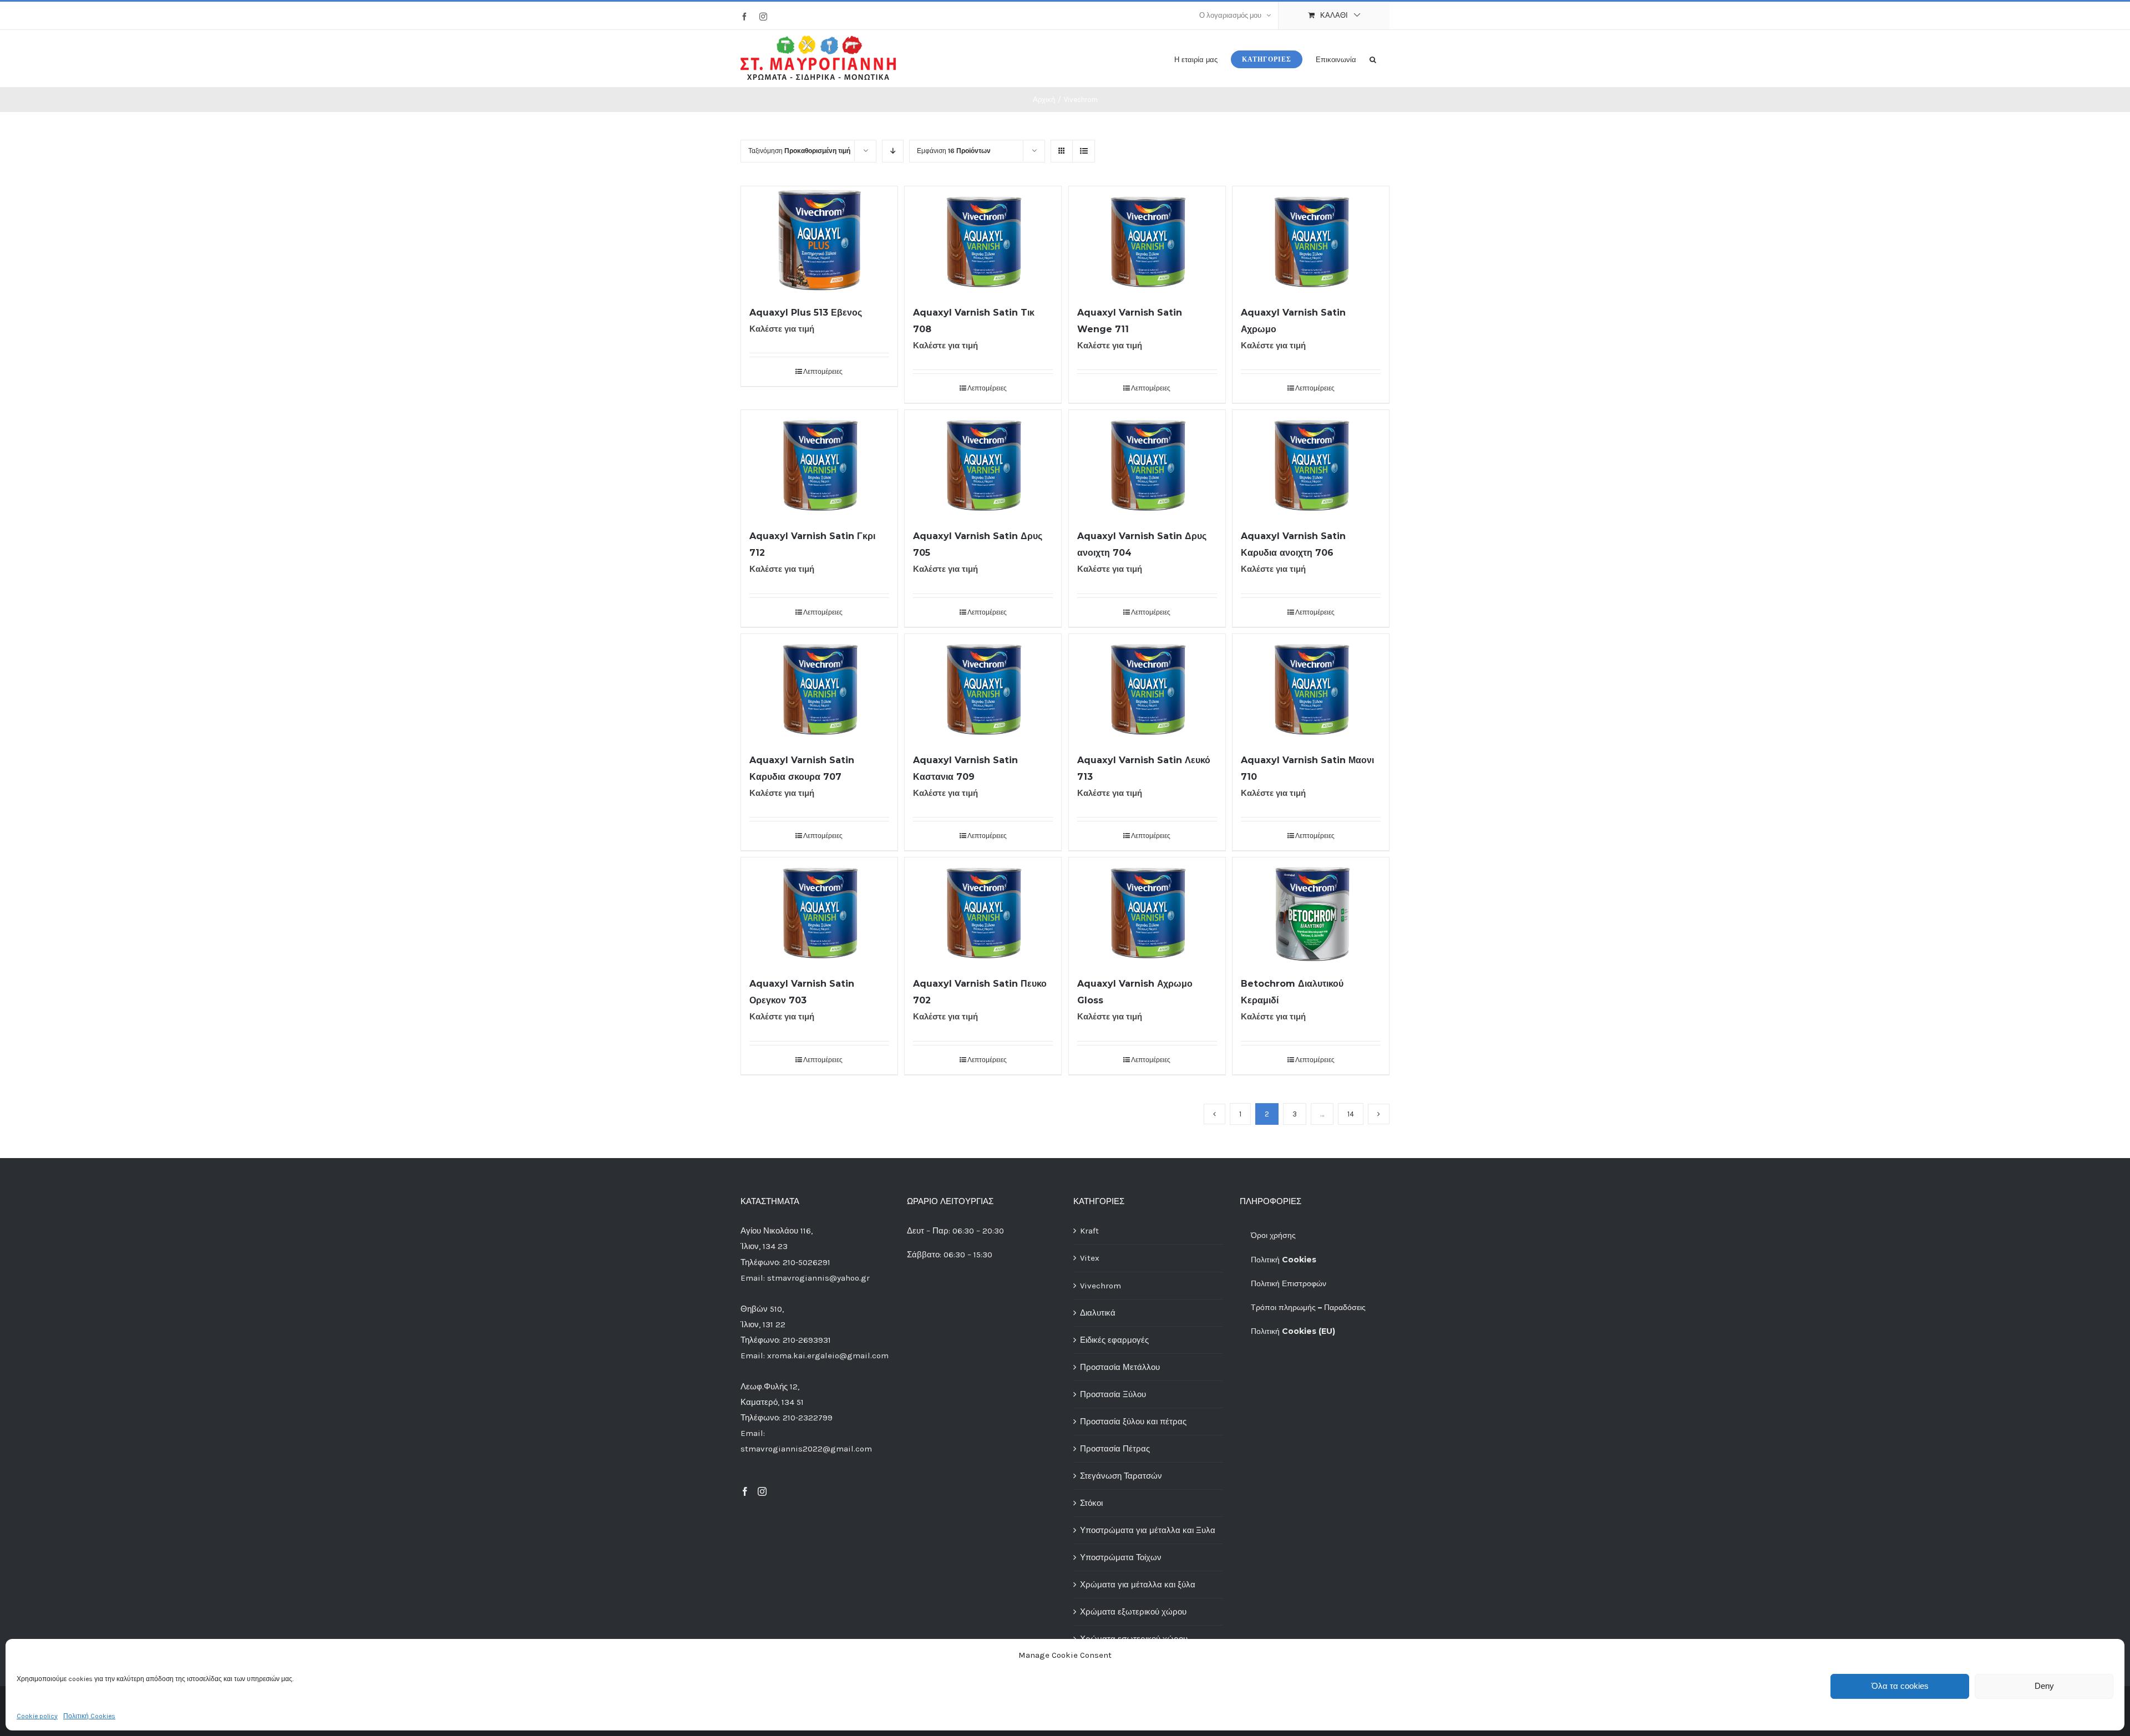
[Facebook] (745, 1491)
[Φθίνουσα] (893, 151)
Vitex (1090, 1258)
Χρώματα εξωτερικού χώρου (1133, 1612)
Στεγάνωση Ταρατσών (1121, 1476)
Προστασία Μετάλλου (1120, 1367)
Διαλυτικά (1098, 1313)
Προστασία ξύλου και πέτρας (1133, 1422)
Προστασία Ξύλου (1113, 1394)
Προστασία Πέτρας (1115, 1449)
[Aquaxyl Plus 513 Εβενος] (819, 240)
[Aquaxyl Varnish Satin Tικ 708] (983, 240)
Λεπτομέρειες (823, 372)
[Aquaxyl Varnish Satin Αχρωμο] (1311, 240)
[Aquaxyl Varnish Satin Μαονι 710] (1311, 687)
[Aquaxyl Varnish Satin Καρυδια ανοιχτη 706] (1311, 463)
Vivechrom (1100, 1286)
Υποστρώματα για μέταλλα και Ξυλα (1148, 1530)
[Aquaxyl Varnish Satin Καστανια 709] (983, 687)
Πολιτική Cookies (89, 1716)
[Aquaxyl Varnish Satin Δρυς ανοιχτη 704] (1147, 463)
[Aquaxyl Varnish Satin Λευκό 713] (1147, 687)
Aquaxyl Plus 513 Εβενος (806, 313)
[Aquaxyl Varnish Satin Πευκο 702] (983, 911)
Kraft (1089, 1231)
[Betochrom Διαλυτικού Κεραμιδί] (1311, 911)
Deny (2044, 1686)
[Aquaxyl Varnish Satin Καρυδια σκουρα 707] (819, 687)
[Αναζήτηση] (1373, 59)
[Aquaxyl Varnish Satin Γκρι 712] (819, 463)
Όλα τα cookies (1900, 1686)
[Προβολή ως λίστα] (1084, 151)
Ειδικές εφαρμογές (1114, 1340)
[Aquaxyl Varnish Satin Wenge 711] (1147, 240)
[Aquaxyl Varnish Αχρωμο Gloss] (1147, 911)
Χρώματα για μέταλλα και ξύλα (1138, 1585)
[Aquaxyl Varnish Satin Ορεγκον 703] (819, 911)
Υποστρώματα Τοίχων (1121, 1557)
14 (1351, 1114)
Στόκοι (1091, 1503)
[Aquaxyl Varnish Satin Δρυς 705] (983, 463)
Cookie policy (37, 1716)
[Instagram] (762, 1491)
